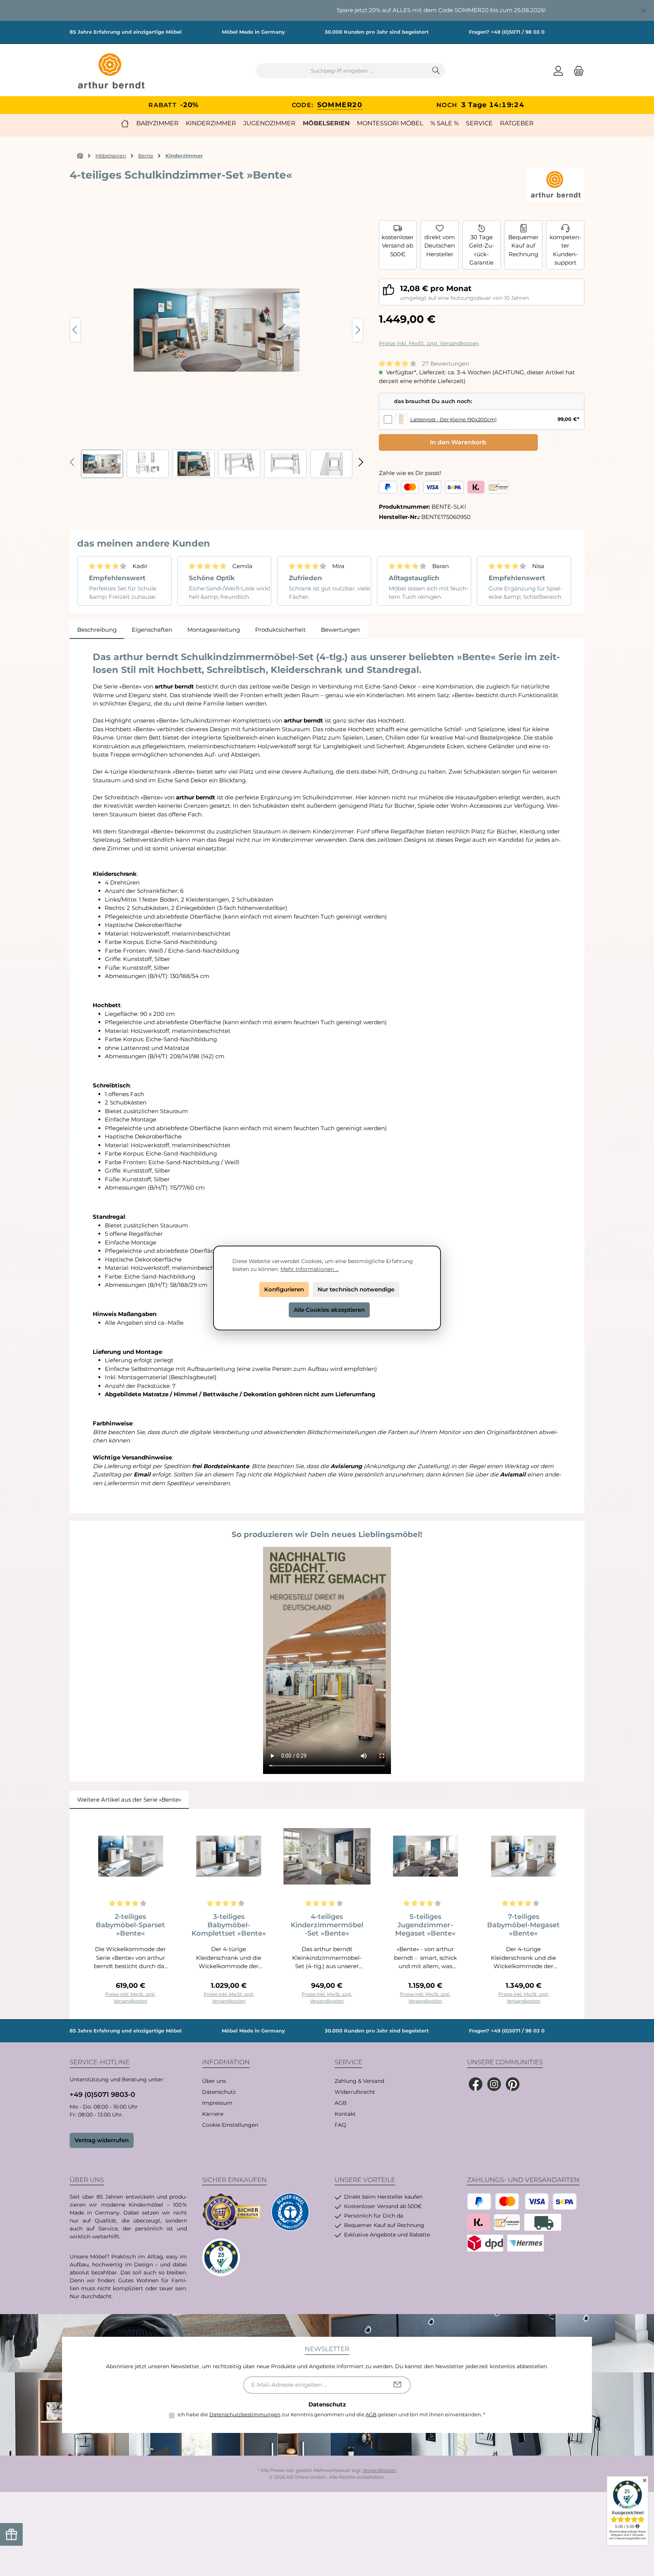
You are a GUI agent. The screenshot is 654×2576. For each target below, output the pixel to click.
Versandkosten (379, 2470)
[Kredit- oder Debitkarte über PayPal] (421, 487)
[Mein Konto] (558, 71)
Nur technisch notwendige (356, 1289)
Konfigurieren (284, 1289)
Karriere (213, 2114)
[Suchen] (436, 71)
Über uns (214, 2081)
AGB (341, 2103)
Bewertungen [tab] (340, 630)
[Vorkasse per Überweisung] (498, 487)
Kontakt (345, 2114)
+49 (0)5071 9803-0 (102, 2095)
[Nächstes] (358, 330)
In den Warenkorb (458, 442)
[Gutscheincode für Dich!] (11, 2534)
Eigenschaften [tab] (152, 630)
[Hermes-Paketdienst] (526, 2243)
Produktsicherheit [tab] (280, 630)
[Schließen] (644, 9)
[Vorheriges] (75, 330)
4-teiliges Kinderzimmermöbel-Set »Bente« (327, 1925)
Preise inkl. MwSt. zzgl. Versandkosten (429, 343)
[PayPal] (388, 487)
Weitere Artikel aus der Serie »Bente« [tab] (129, 1800)
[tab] (97, 630)
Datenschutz (219, 2092)
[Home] (125, 123)
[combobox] (342, 71)
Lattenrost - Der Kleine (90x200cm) (453, 419)
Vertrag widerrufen (102, 2140)
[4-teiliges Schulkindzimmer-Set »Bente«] (216, 330)
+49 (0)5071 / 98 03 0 (518, 32)
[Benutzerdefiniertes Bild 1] (233, 2212)
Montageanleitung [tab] (214, 630)
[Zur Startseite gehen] (111, 71)
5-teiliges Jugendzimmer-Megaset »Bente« (425, 1925)
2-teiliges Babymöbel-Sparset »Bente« (130, 1925)
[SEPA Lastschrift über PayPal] (454, 487)
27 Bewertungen (446, 364)
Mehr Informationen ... (310, 1269)
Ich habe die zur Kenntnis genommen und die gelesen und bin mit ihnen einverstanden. (331, 2414)
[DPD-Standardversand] (485, 2243)
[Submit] (397, 2385)
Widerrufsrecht (355, 2092)
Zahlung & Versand (359, 2081)
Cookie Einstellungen (230, 2125)
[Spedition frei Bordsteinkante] (543, 2222)
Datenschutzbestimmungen (245, 2414)
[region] (327, 10)
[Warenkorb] (576, 71)
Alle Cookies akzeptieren (329, 1310)
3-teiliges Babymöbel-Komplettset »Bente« (229, 1925)
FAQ (340, 2125)
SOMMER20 (340, 105)
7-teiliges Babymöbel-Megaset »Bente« (523, 1925)
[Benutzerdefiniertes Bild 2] (290, 2212)
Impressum (217, 2103)
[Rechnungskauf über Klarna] (476, 487)
